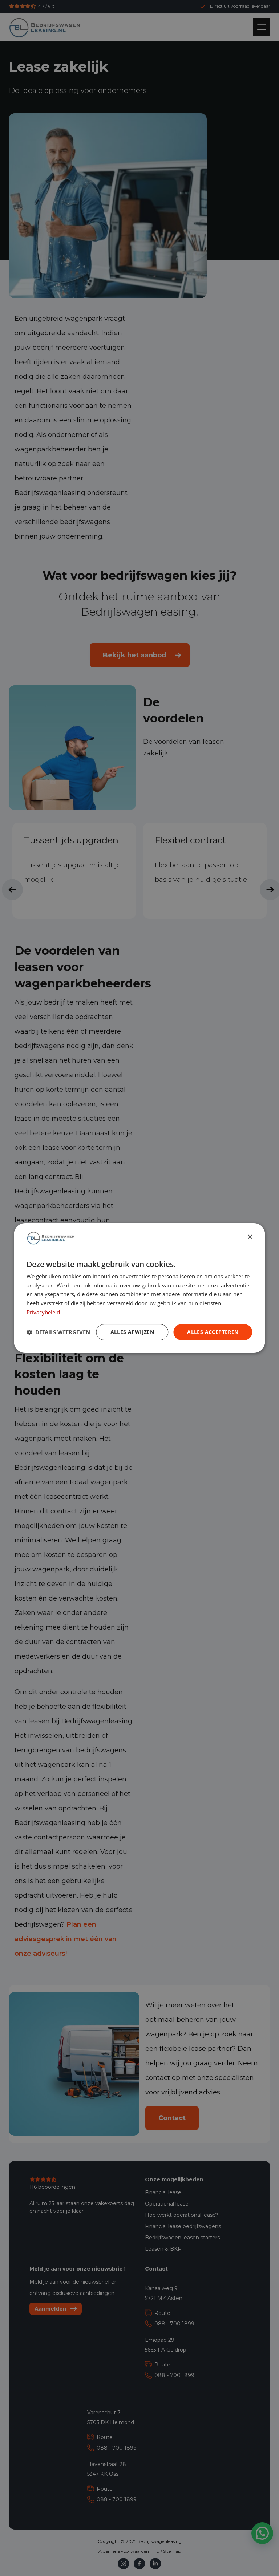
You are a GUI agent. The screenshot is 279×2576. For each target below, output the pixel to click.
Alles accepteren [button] (213, 1332)
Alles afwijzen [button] (132, 1332)
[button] (58, 1332)
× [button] (250, 1237)
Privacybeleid (43, 1312)
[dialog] (139, 1288)
